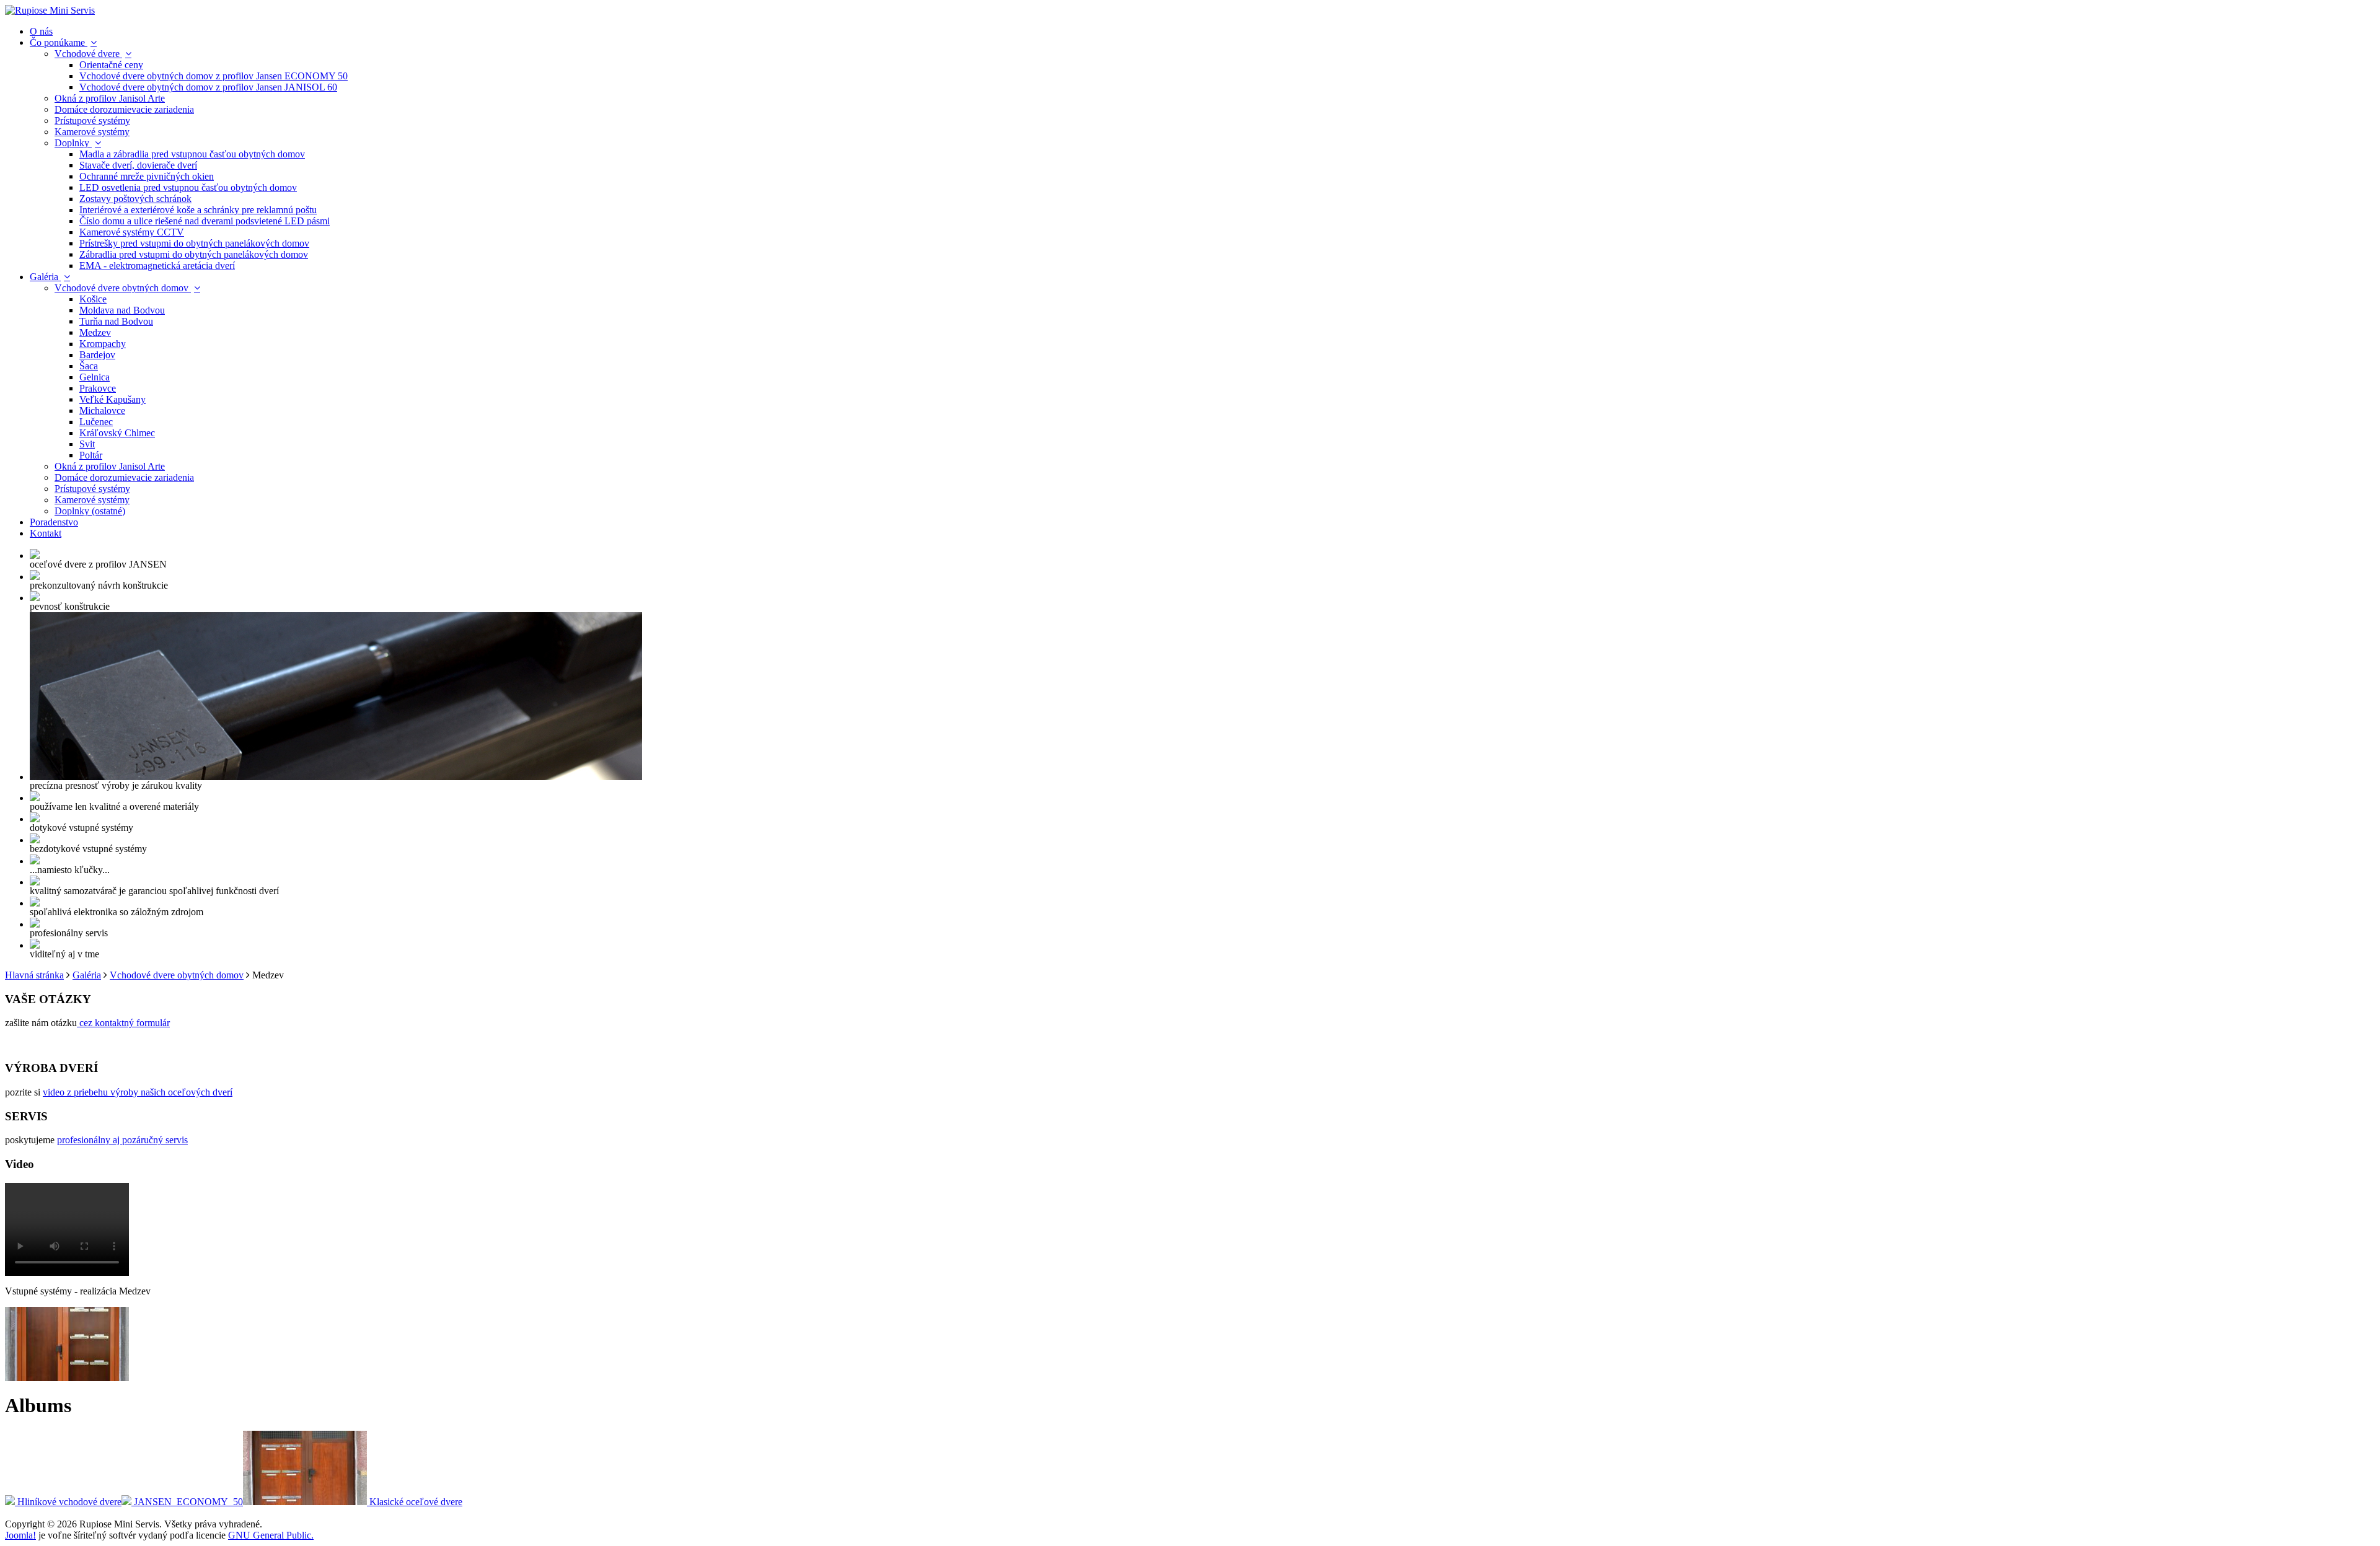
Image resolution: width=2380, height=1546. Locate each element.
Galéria (87, 975)
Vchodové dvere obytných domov (177, 975)
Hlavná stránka (34, 975)
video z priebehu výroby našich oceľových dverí (138, 1092)
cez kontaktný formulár (123, 1023)
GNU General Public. (271, 1535)
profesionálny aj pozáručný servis (122, 1140)
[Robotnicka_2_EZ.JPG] (67, 1378)
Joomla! (20, 1535)
